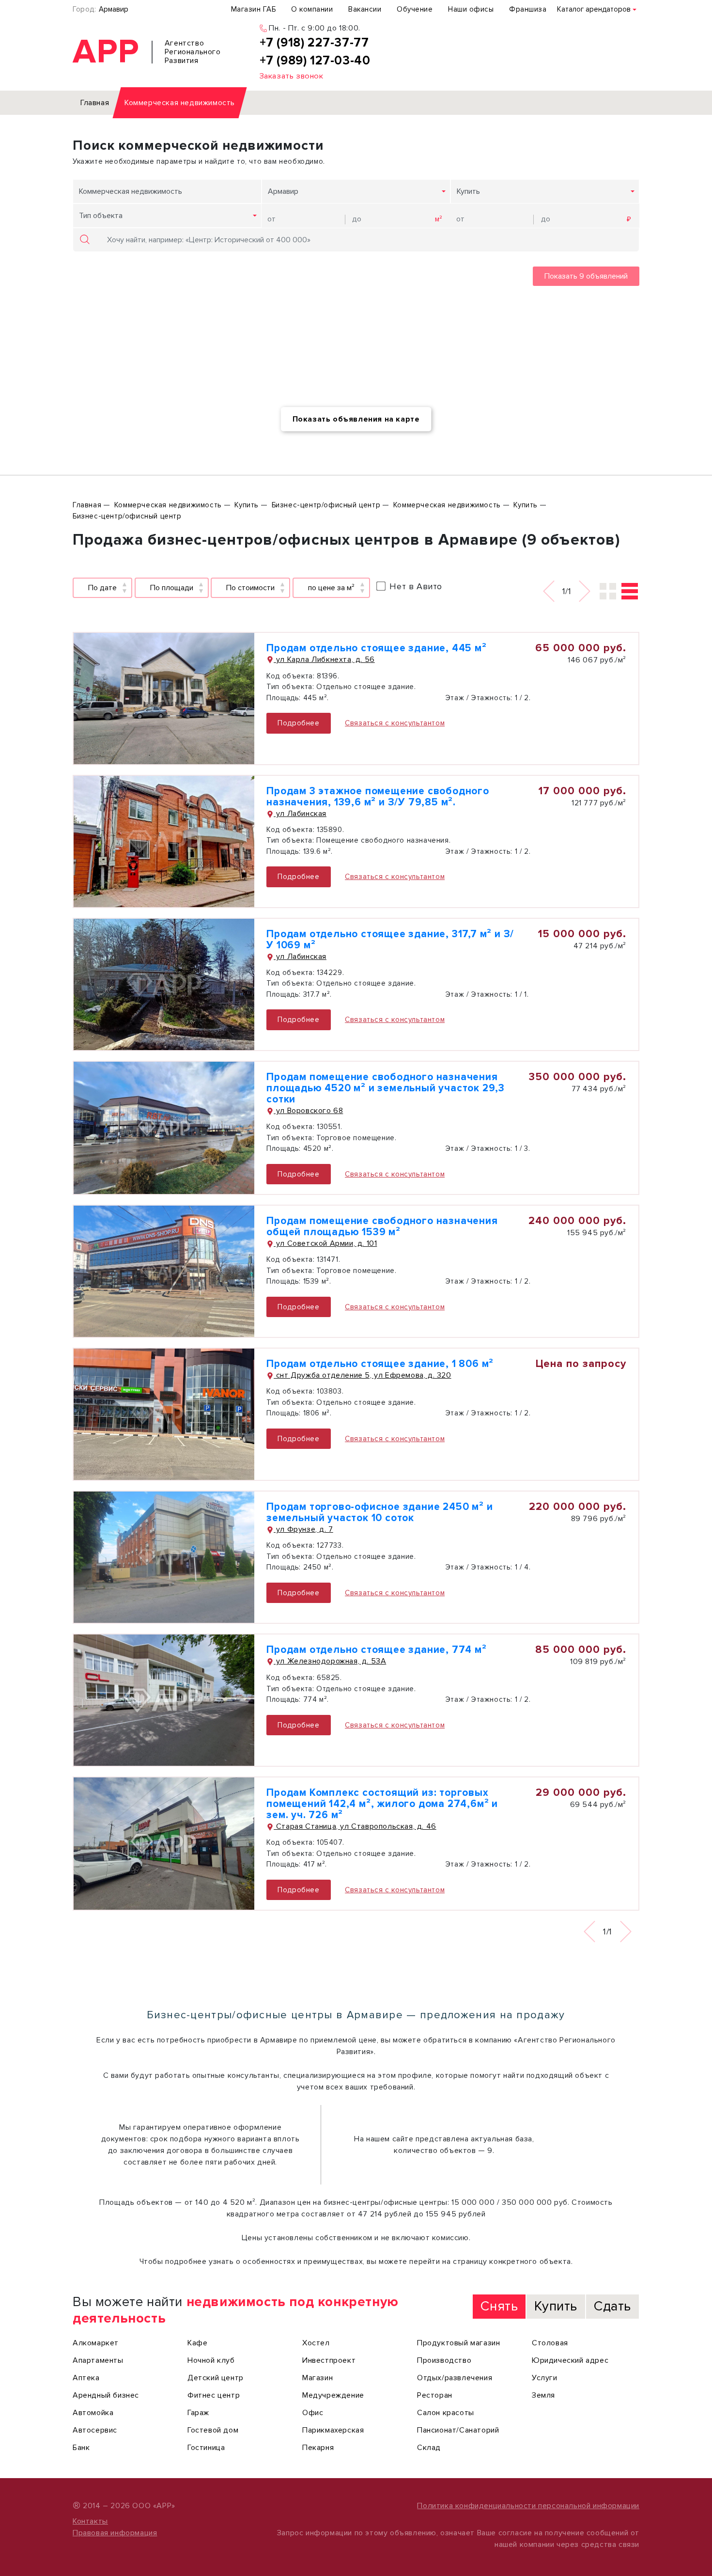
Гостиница (206, 2448)
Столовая (550, 2343)
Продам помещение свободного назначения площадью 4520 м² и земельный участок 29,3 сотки (386, 1088)
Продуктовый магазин (458, 2343)
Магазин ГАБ (254, 9)
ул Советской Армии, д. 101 (325, 1243)
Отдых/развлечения (455, 2378)
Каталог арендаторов (594, 9)
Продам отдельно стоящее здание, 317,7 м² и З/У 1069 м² (390, 940)
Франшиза (528, 9)
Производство (444, 2360)
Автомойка (93, 2413)
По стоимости (250, 588)
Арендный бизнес (106, 2395)
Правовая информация (115, 2533)
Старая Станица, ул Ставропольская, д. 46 (355, 1826)
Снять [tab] (499, 2306)
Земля (543, 2395)
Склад (429, 2448)
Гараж (198, 2413)
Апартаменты (98, 2360)
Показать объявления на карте (356, 419)
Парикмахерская (333, 2430)
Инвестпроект (329, 2360)
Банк (81, 2448)
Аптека (86, 2378)
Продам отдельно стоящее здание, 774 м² (376, 1650)
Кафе (197, 2343)
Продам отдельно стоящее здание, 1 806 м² (380, 1364)
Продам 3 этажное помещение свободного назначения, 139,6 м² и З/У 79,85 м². (378, 797)
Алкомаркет (96, 2343)
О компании (312, 9)
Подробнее (298, 723)
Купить (468, 191)
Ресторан (435, 2395)
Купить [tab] (556, 2306)
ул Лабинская (300, 814)
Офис (313, 2413)
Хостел (316, 2343)
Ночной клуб (211, 2360)
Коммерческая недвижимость (131, 191)
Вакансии (365, 9)
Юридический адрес (570, 2360)
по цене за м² (331, 588)
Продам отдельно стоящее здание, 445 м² (376, 648)
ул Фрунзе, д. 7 (303, 1529)
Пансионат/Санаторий (458, 2430)
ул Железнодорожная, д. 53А (330, 1661)
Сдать (612, 2306)
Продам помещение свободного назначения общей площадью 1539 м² (382, 1226)
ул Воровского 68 (308, 1111)
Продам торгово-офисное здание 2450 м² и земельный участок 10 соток (379, 1512)
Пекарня (318, 2448)
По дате (102, 588)
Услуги (545, 2378)
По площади (172, 588)
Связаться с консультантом (395, 723)
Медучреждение (333, 2395)
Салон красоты (446, 2413)
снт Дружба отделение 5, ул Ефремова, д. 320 (362, 1375)
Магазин (317, 2378)
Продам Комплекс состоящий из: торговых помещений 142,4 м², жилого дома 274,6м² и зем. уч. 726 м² (382, 1804)
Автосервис (95, 2430)
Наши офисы (471, 9)
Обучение (415, 9)
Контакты (90, 2521)
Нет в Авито (416, 586)
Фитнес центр (214, 2395)
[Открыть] (164, 699)
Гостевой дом (213, 2430)
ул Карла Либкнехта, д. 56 (324, 660)
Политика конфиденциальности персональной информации (528, 2506)
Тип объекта (101, 216)
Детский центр (216, 2378)
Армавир (114, 9)
